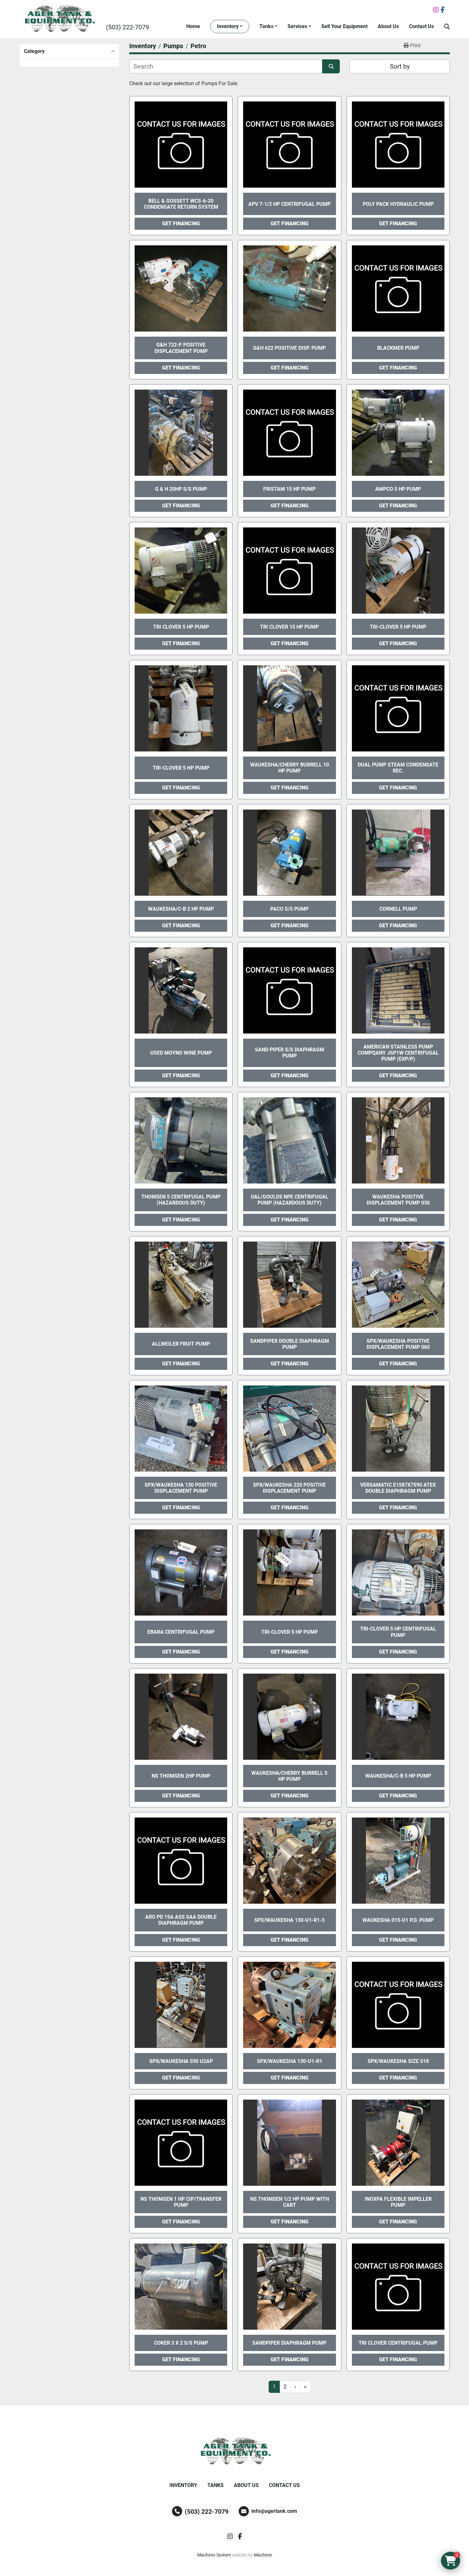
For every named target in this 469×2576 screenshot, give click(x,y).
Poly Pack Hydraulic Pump (398, 204)
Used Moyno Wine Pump (181, 1053)
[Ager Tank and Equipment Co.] (234, 2452)
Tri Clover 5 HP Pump (181, 627)
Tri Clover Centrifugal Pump (398, 2343)
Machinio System (214, 2555)
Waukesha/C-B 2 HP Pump (181, 909)
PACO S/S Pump (289, 909)
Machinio (263, 2555)
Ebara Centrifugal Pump (181, 1632)
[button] (230, 26)
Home (193, 26)
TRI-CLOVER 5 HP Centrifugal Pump (398, 1632)
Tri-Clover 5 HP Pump (398, 627)
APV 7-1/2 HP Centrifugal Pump (289, 204)
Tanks (266, 26)
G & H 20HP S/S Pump (181, 489)
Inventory (228, 26)
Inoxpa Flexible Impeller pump (398, 2202)
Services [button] (297, 26)
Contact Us (421, 26)
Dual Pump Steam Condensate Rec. (398, 768)
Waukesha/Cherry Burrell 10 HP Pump (290, 768)
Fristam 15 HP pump (289, 489)
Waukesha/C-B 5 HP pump (398, 1776)
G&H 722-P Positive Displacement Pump (181, 348)
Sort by (400, 66)
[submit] (331, 66)
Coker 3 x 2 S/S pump (181, 2343)
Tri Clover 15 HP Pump (289, 627)
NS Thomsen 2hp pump (181, 1776)
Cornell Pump (398, 909)
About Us (388, 26)
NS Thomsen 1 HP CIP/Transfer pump (181, 2202)
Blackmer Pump (398, 348)
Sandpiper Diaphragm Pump (289, 2343)
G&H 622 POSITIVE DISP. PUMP (289, 348)
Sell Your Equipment (344, 26)
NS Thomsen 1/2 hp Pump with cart (290, 2202)
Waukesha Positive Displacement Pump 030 (398, 1200)
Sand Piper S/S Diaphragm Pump (290, 1053)
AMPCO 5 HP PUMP (398, 489)
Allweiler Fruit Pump (181, 1344)
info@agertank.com (274, 2511)
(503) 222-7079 (127, 27)
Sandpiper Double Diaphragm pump (290, 1344)
